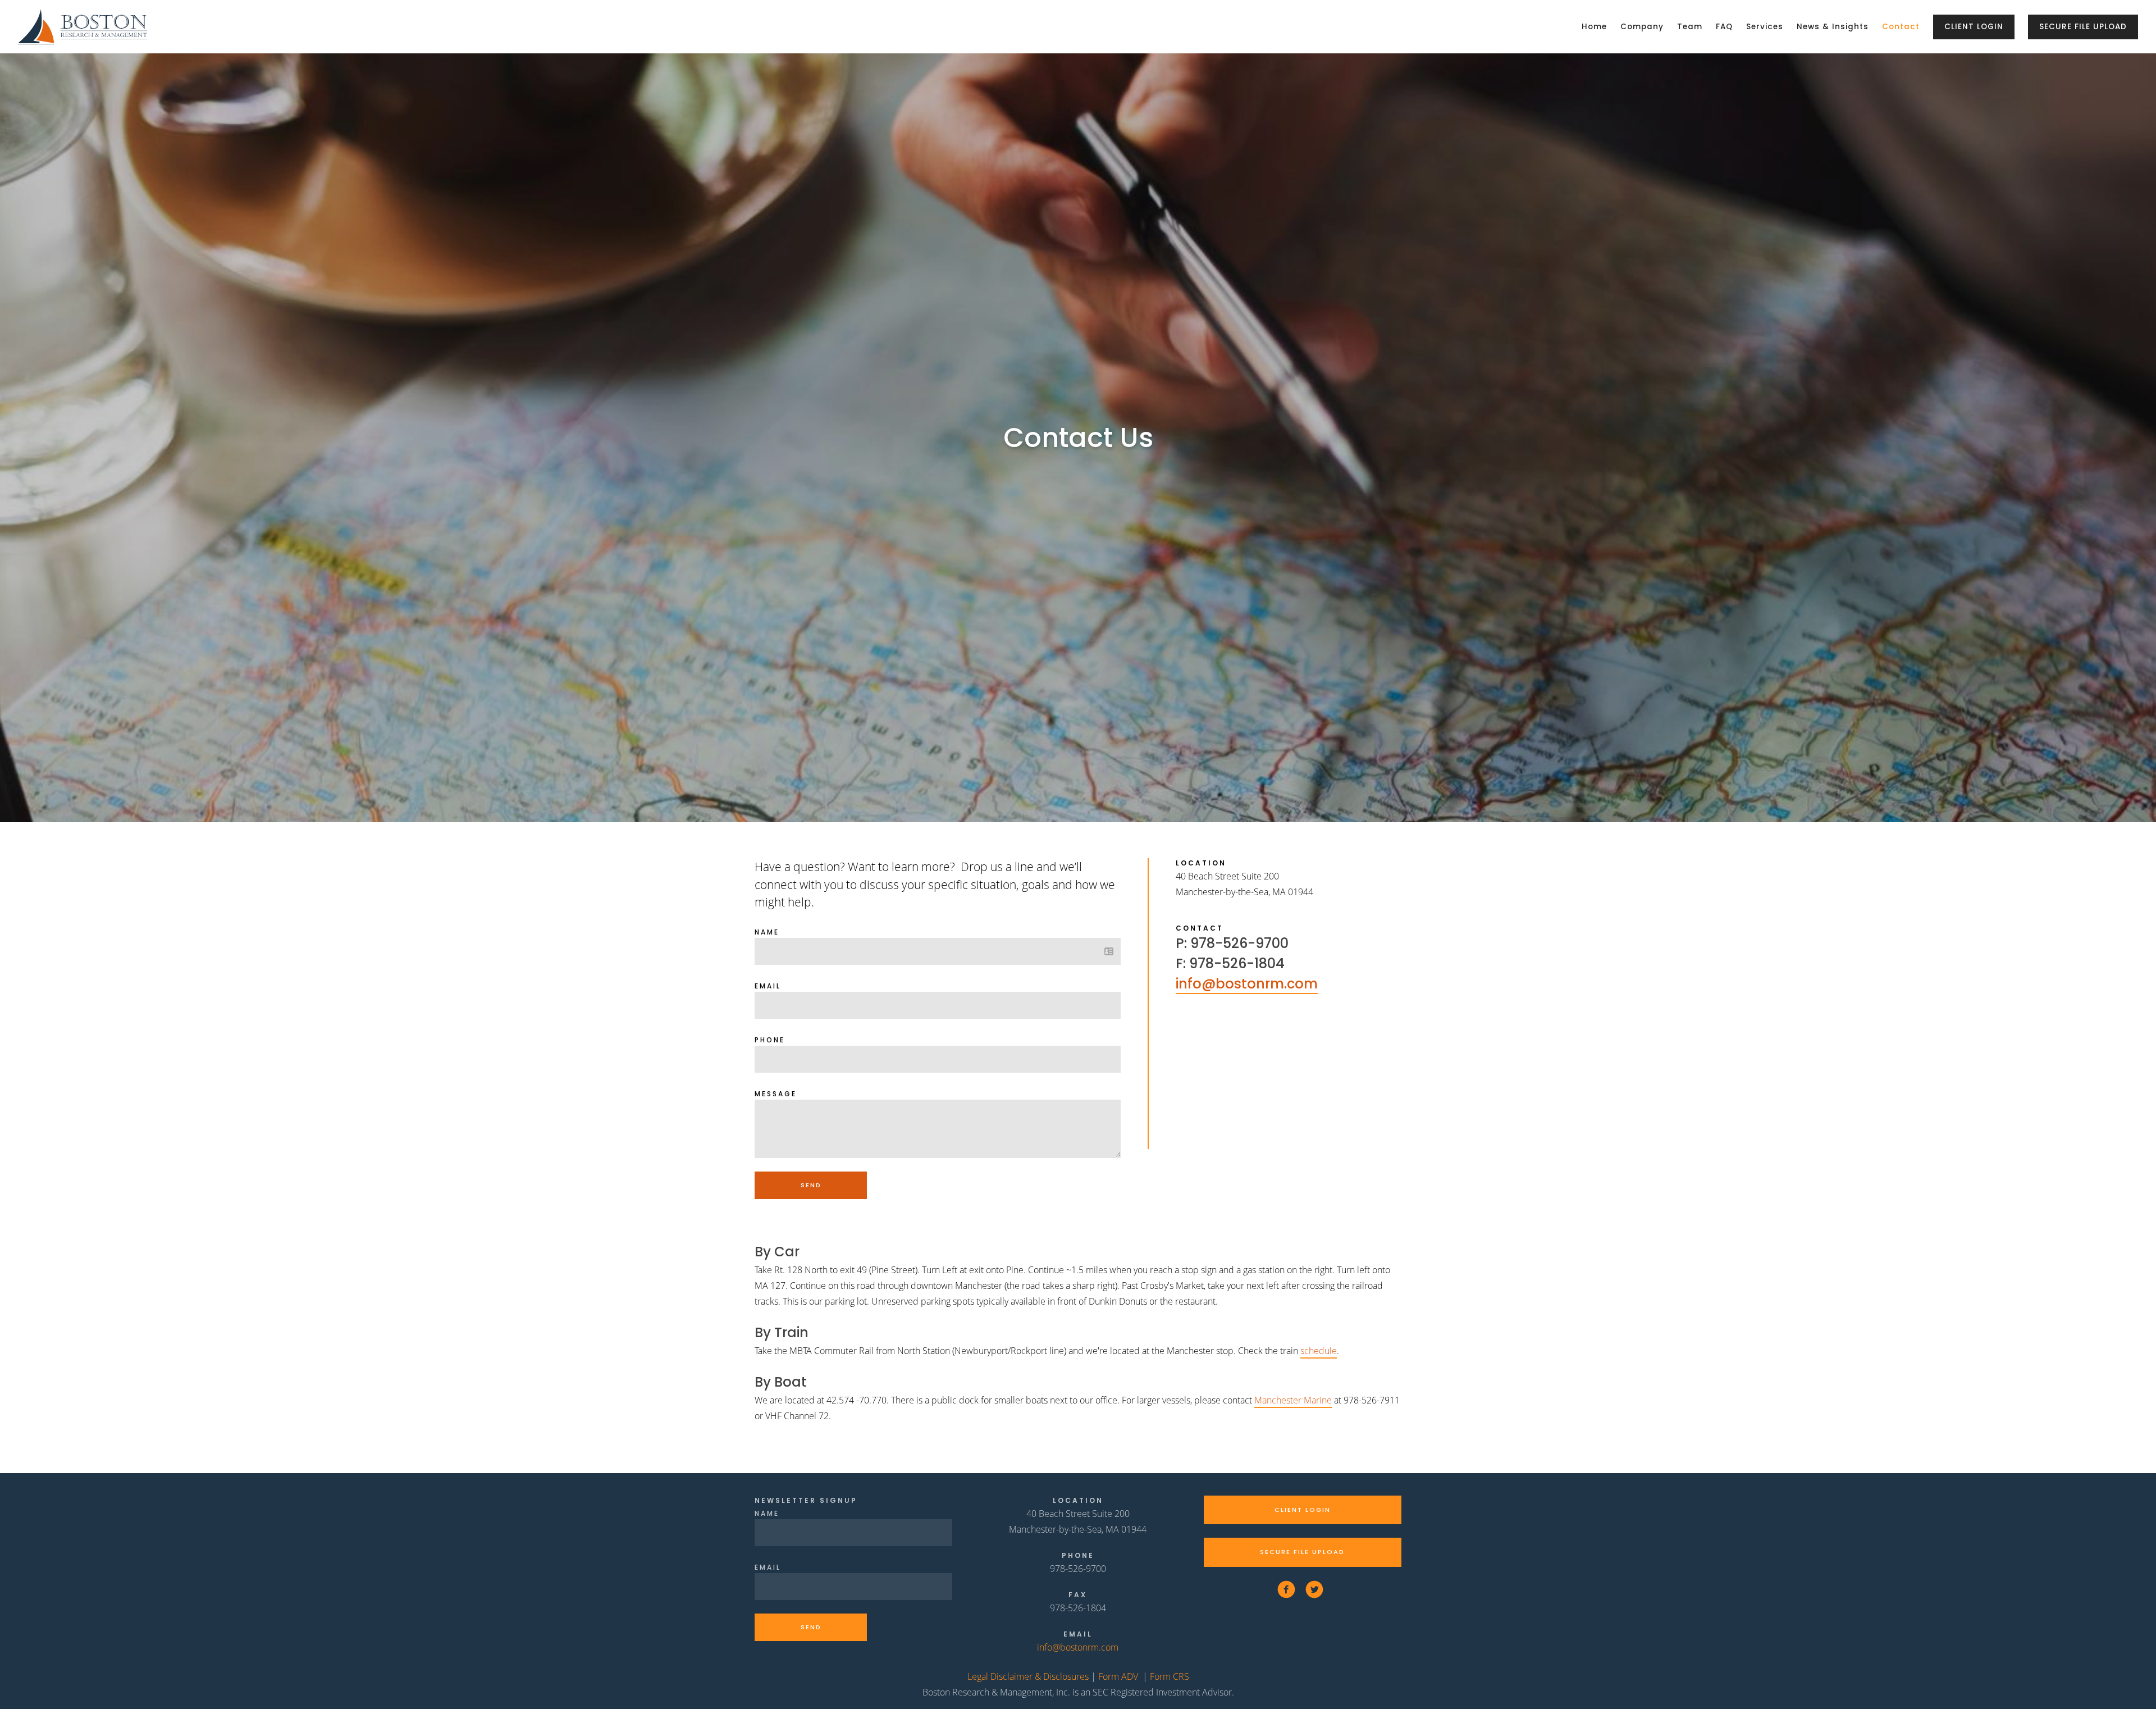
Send (811, 1185)
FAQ (1724, 27)
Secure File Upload (2083, 27)
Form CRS (1170, 1676)
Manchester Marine (1293, 1400)
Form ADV (1118, 1676)
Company (1642, 27)
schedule (1319, 1351)
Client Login (1974, 27)
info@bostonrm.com (1247, 984)
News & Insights (1833, 27)
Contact (1901, 27)
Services (1765, 27)
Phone (770, 1040)
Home (1594, 27)
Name (767, 932)
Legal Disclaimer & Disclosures (1028, 1676)
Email (768, 986)
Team (1690, 27)
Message (776, 1094)
